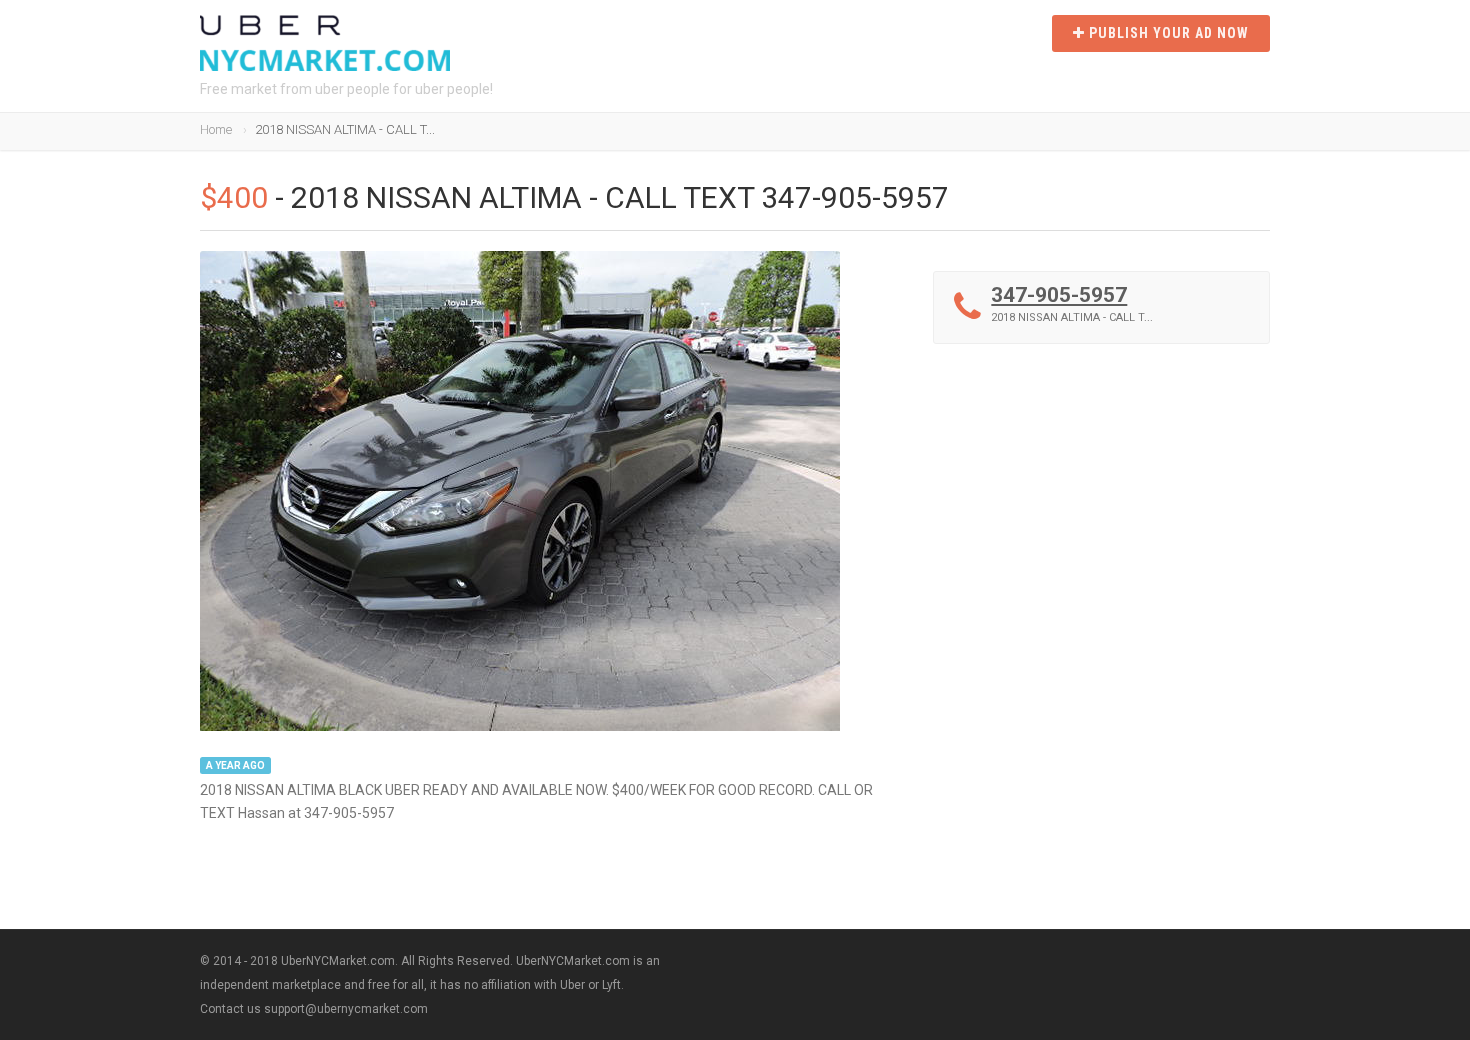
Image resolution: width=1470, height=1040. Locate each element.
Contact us (230, 1009)
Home (216, 129)
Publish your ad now (1167, 33)
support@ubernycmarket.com (346, 1009)
